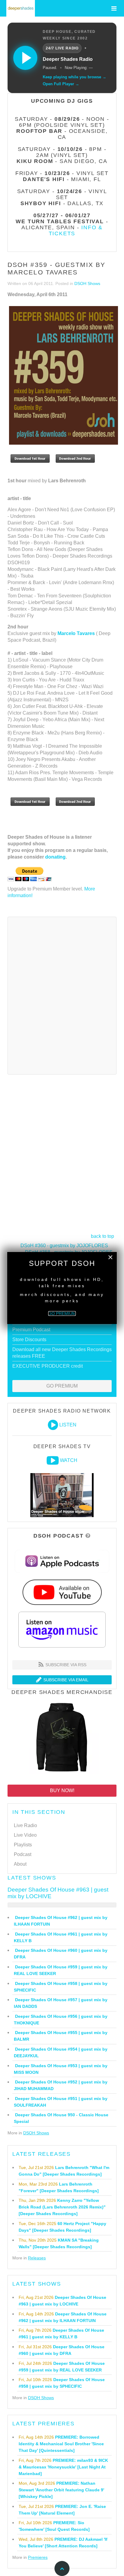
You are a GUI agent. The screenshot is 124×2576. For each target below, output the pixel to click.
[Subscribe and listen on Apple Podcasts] (62, 1561)
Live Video (25, 1835)
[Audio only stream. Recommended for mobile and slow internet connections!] (53, 1425)
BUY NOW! (62, 1790)
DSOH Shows (87, 283)
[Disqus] (62, 995)
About (20, 1864)
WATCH (69, 1460)
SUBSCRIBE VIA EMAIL (65, 1680)
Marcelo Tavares (76, 633)
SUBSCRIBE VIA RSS (65, 1665)
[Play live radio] (25, 58)
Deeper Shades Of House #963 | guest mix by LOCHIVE (58, 1893)
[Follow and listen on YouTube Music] (62, 1592)
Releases (37, 2258)
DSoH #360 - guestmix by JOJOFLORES (64, 1246)
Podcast (23, 1854)
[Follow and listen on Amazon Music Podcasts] (62, 1629)
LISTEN (68, 1425)
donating (55, 857)
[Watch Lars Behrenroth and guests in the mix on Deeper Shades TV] (53, 1460)
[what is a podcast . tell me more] (88, 1536)
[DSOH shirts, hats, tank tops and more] (62, 1738)
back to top (102, 1236)
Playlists (23, 1845)
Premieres (38, 2557)
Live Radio (25, 1825)
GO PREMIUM (62, 1386)
